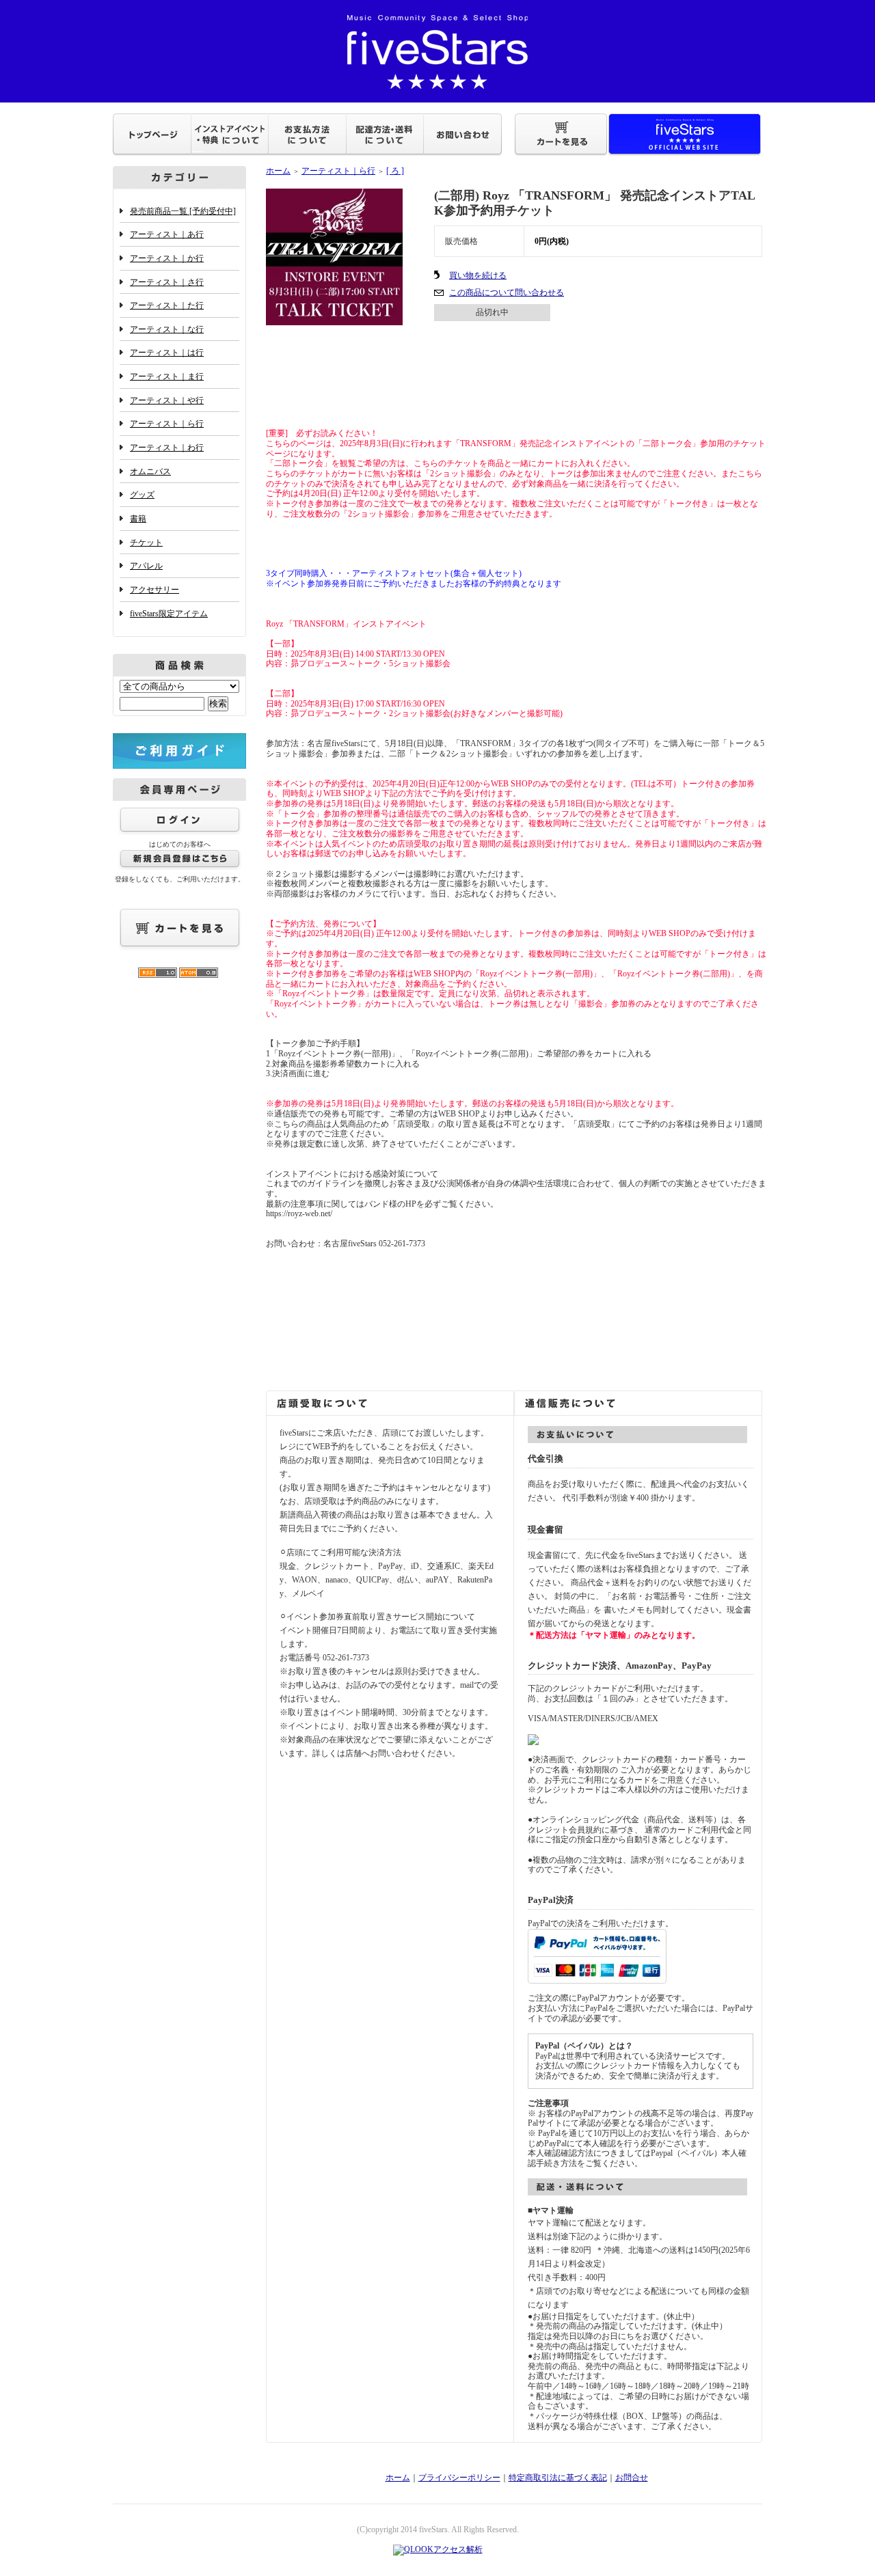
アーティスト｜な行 (167, 329)
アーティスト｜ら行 (167, 424)
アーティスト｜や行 (167, 400)
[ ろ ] (395, 171)
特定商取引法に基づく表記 (558, 2478)
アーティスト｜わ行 (167, 448)
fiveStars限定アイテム (169, 614)
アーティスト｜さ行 (167, 282)
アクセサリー (154, 590)
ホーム (278, 171)
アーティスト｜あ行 (167, 234)
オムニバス (150, 471)
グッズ (142, 495)
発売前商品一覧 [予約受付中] (183, 211)
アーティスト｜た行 (167, 305)
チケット (146, 543)
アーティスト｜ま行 (167, 376)
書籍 (138, 519)
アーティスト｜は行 (167, 353)
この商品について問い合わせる (507, 292)
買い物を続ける (478, 275)
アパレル (146, 566)
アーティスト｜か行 (167, 258)
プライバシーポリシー (459, 2478)
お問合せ (632, 2478)
